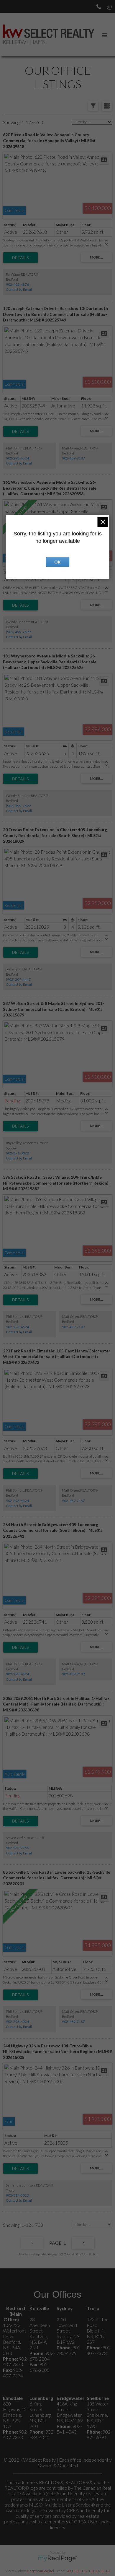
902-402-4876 (17, 284)
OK (57, 562)
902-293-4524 (17, 458)
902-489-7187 (73, 458)
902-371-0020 (17, 1153)
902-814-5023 (17, 2195)
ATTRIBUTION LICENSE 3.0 (88, 2571)
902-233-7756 (17, 1848)
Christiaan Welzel (40, 2571)
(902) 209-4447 (18, 979)
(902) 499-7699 (18, 632)
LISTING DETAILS (20, 258)
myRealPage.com (58, 2559)
